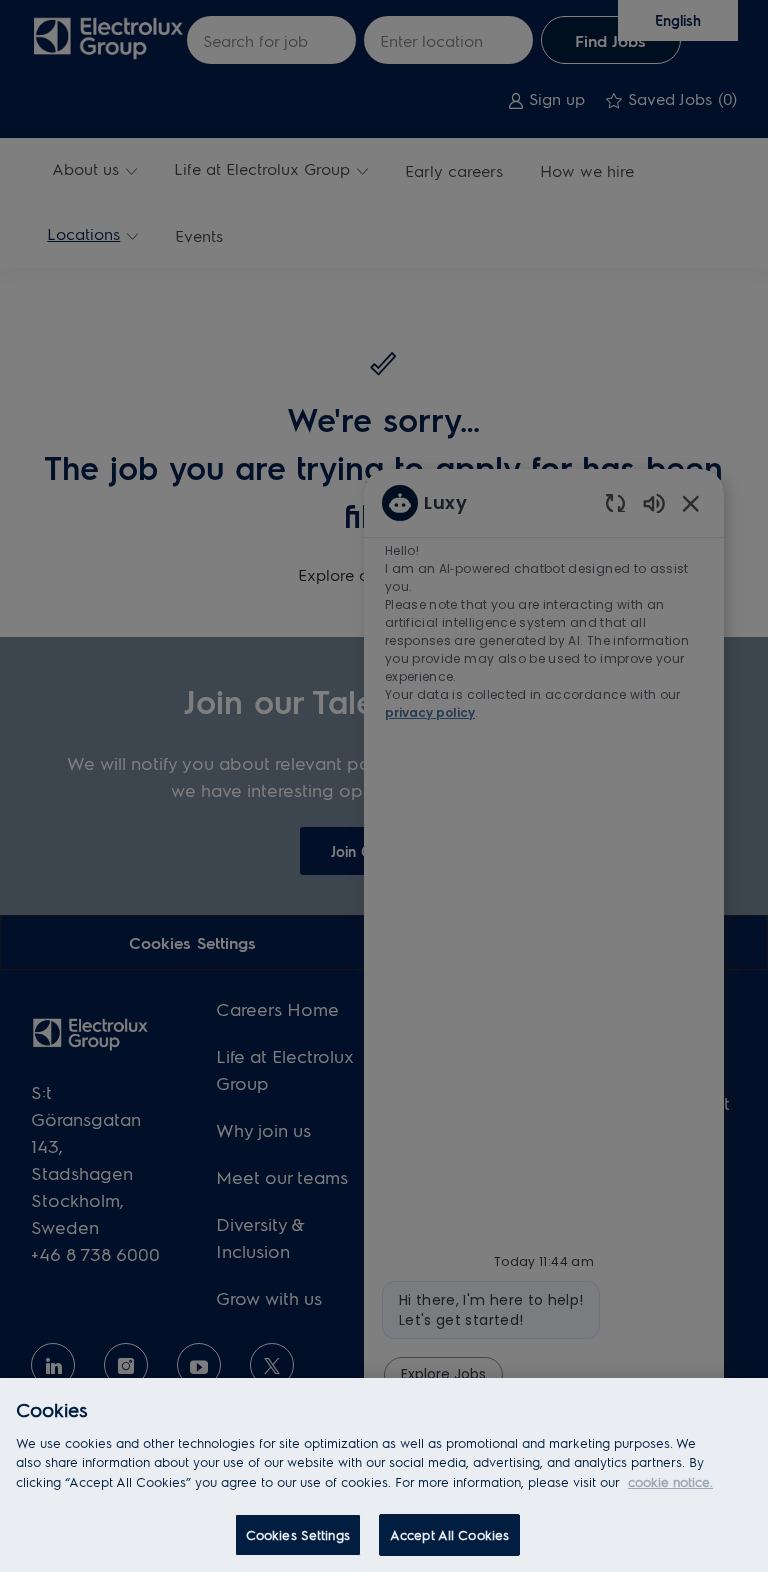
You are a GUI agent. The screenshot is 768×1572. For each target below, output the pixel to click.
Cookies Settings (298, 1534)
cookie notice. (670, 1481)
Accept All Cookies (449, 1534)
